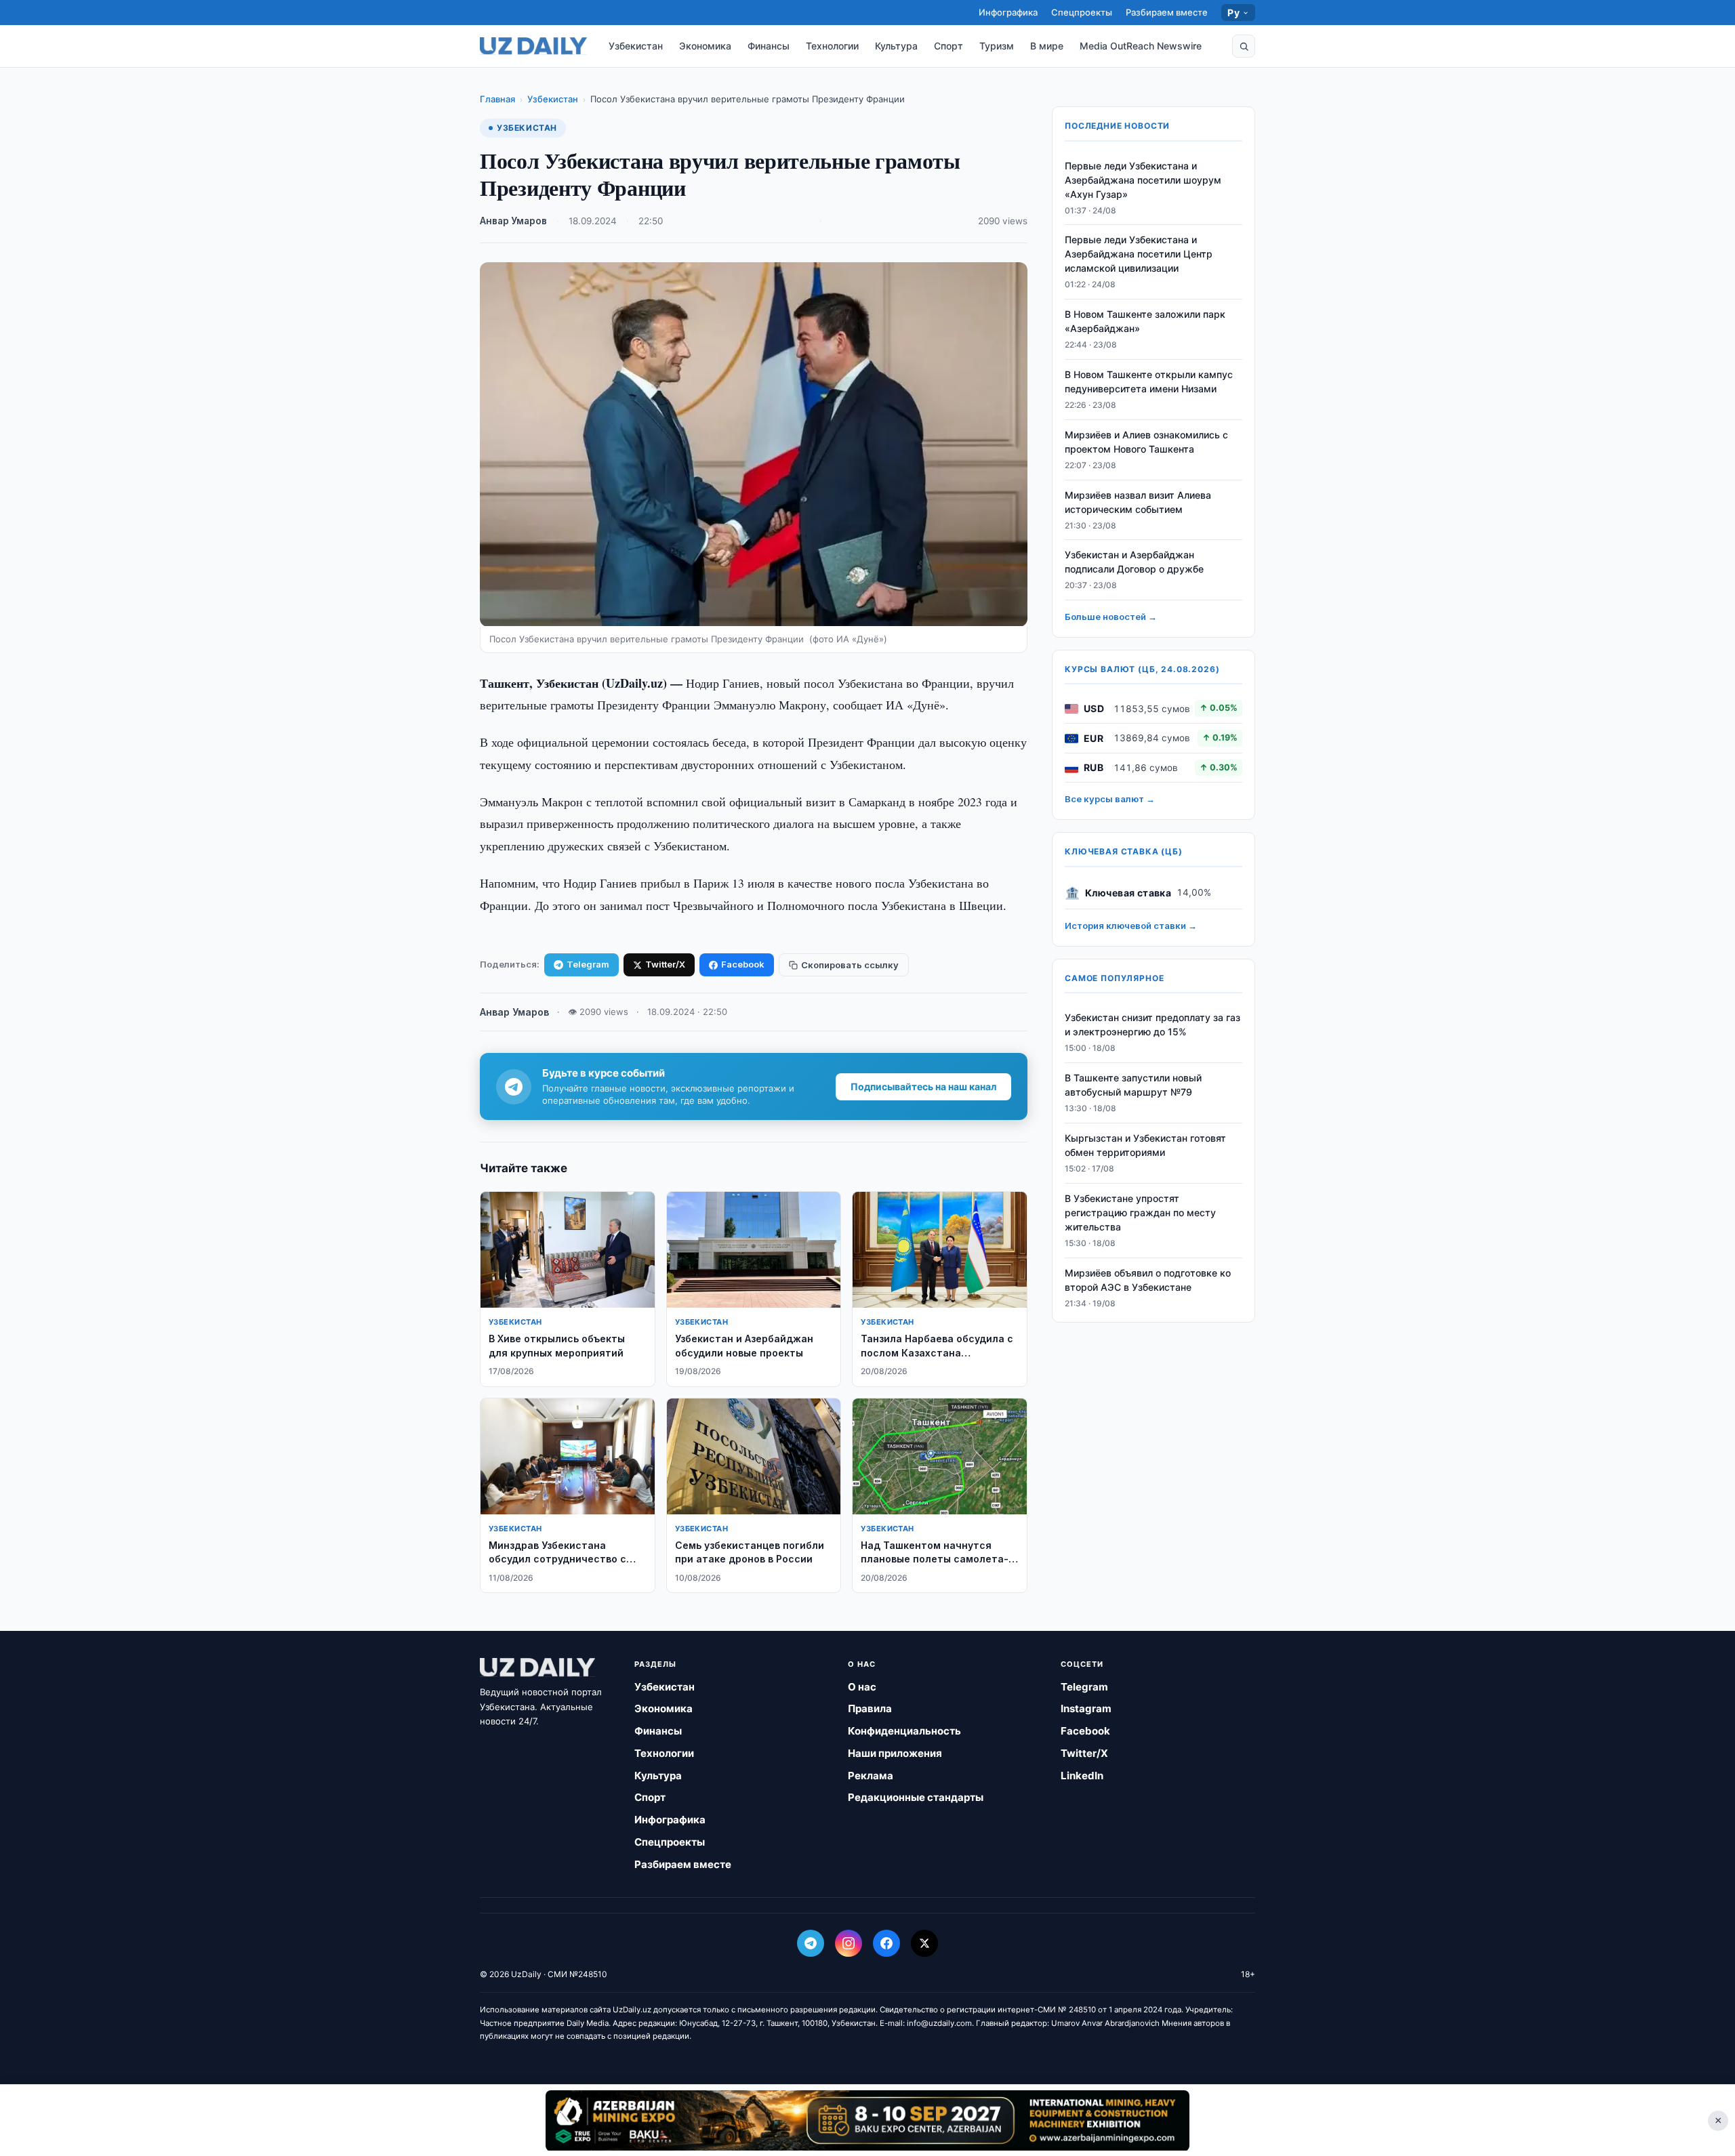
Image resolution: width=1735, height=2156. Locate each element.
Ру (1233, 13)
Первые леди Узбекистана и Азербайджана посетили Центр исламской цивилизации (1139, 254)
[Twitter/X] (924, 1943)
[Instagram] (849, 1943)
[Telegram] (811, 1943)
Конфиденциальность (904, 1731)
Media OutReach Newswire (1141, 46)
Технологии (832, 46)
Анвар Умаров (513, 221)
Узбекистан (636, 46)
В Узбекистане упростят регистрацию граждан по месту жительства (1140, 1212)
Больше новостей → (1111, 617)
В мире (1047, 46)
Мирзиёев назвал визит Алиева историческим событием (1138, 502)
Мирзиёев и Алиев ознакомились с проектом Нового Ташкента (1146, 442)
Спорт (948, 46)
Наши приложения (895, 1753)
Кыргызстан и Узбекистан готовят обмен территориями (1145, 1146)
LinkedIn (1082, 1776)
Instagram (1086, 1708)
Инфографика (1008, 12)
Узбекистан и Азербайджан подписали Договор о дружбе (1134, 562)
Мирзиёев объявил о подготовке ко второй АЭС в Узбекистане (1148, 1280)
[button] (1244, 46)
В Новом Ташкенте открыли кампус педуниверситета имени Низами (1149, 382)
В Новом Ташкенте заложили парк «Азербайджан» (1145, 322)
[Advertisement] (867, 2120)
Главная (497, 99)
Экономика (705, 46)
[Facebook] (886, 1943)
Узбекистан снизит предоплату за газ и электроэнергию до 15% (1152, 1025)
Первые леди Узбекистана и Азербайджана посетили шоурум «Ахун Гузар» (1143, 180)
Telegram (588, 964)
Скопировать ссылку (850, 965)
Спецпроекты (1082, 12)
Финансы (769, 46)
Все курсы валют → (1110, 800)
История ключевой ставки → (1131, 926)
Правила (870, 1708)
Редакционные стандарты (916, 1797)
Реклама (871, 1776)
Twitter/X (665, 964)
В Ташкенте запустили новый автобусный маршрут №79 (1133, 1085)
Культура (896, 46)
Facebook (743, 964)
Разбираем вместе (1167, 12)
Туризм (997, 46)
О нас (862, 1687)
